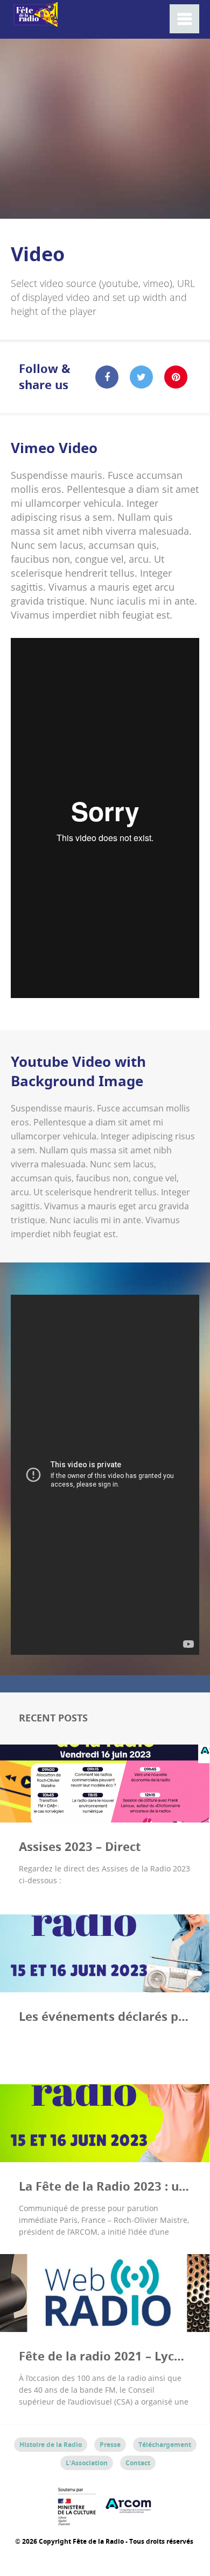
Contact (138, 2463)
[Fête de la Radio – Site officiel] (35, 21)
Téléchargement (165, 2445)
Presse (110, 2445)
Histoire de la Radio (51, 2445)
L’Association (87, 2463)
